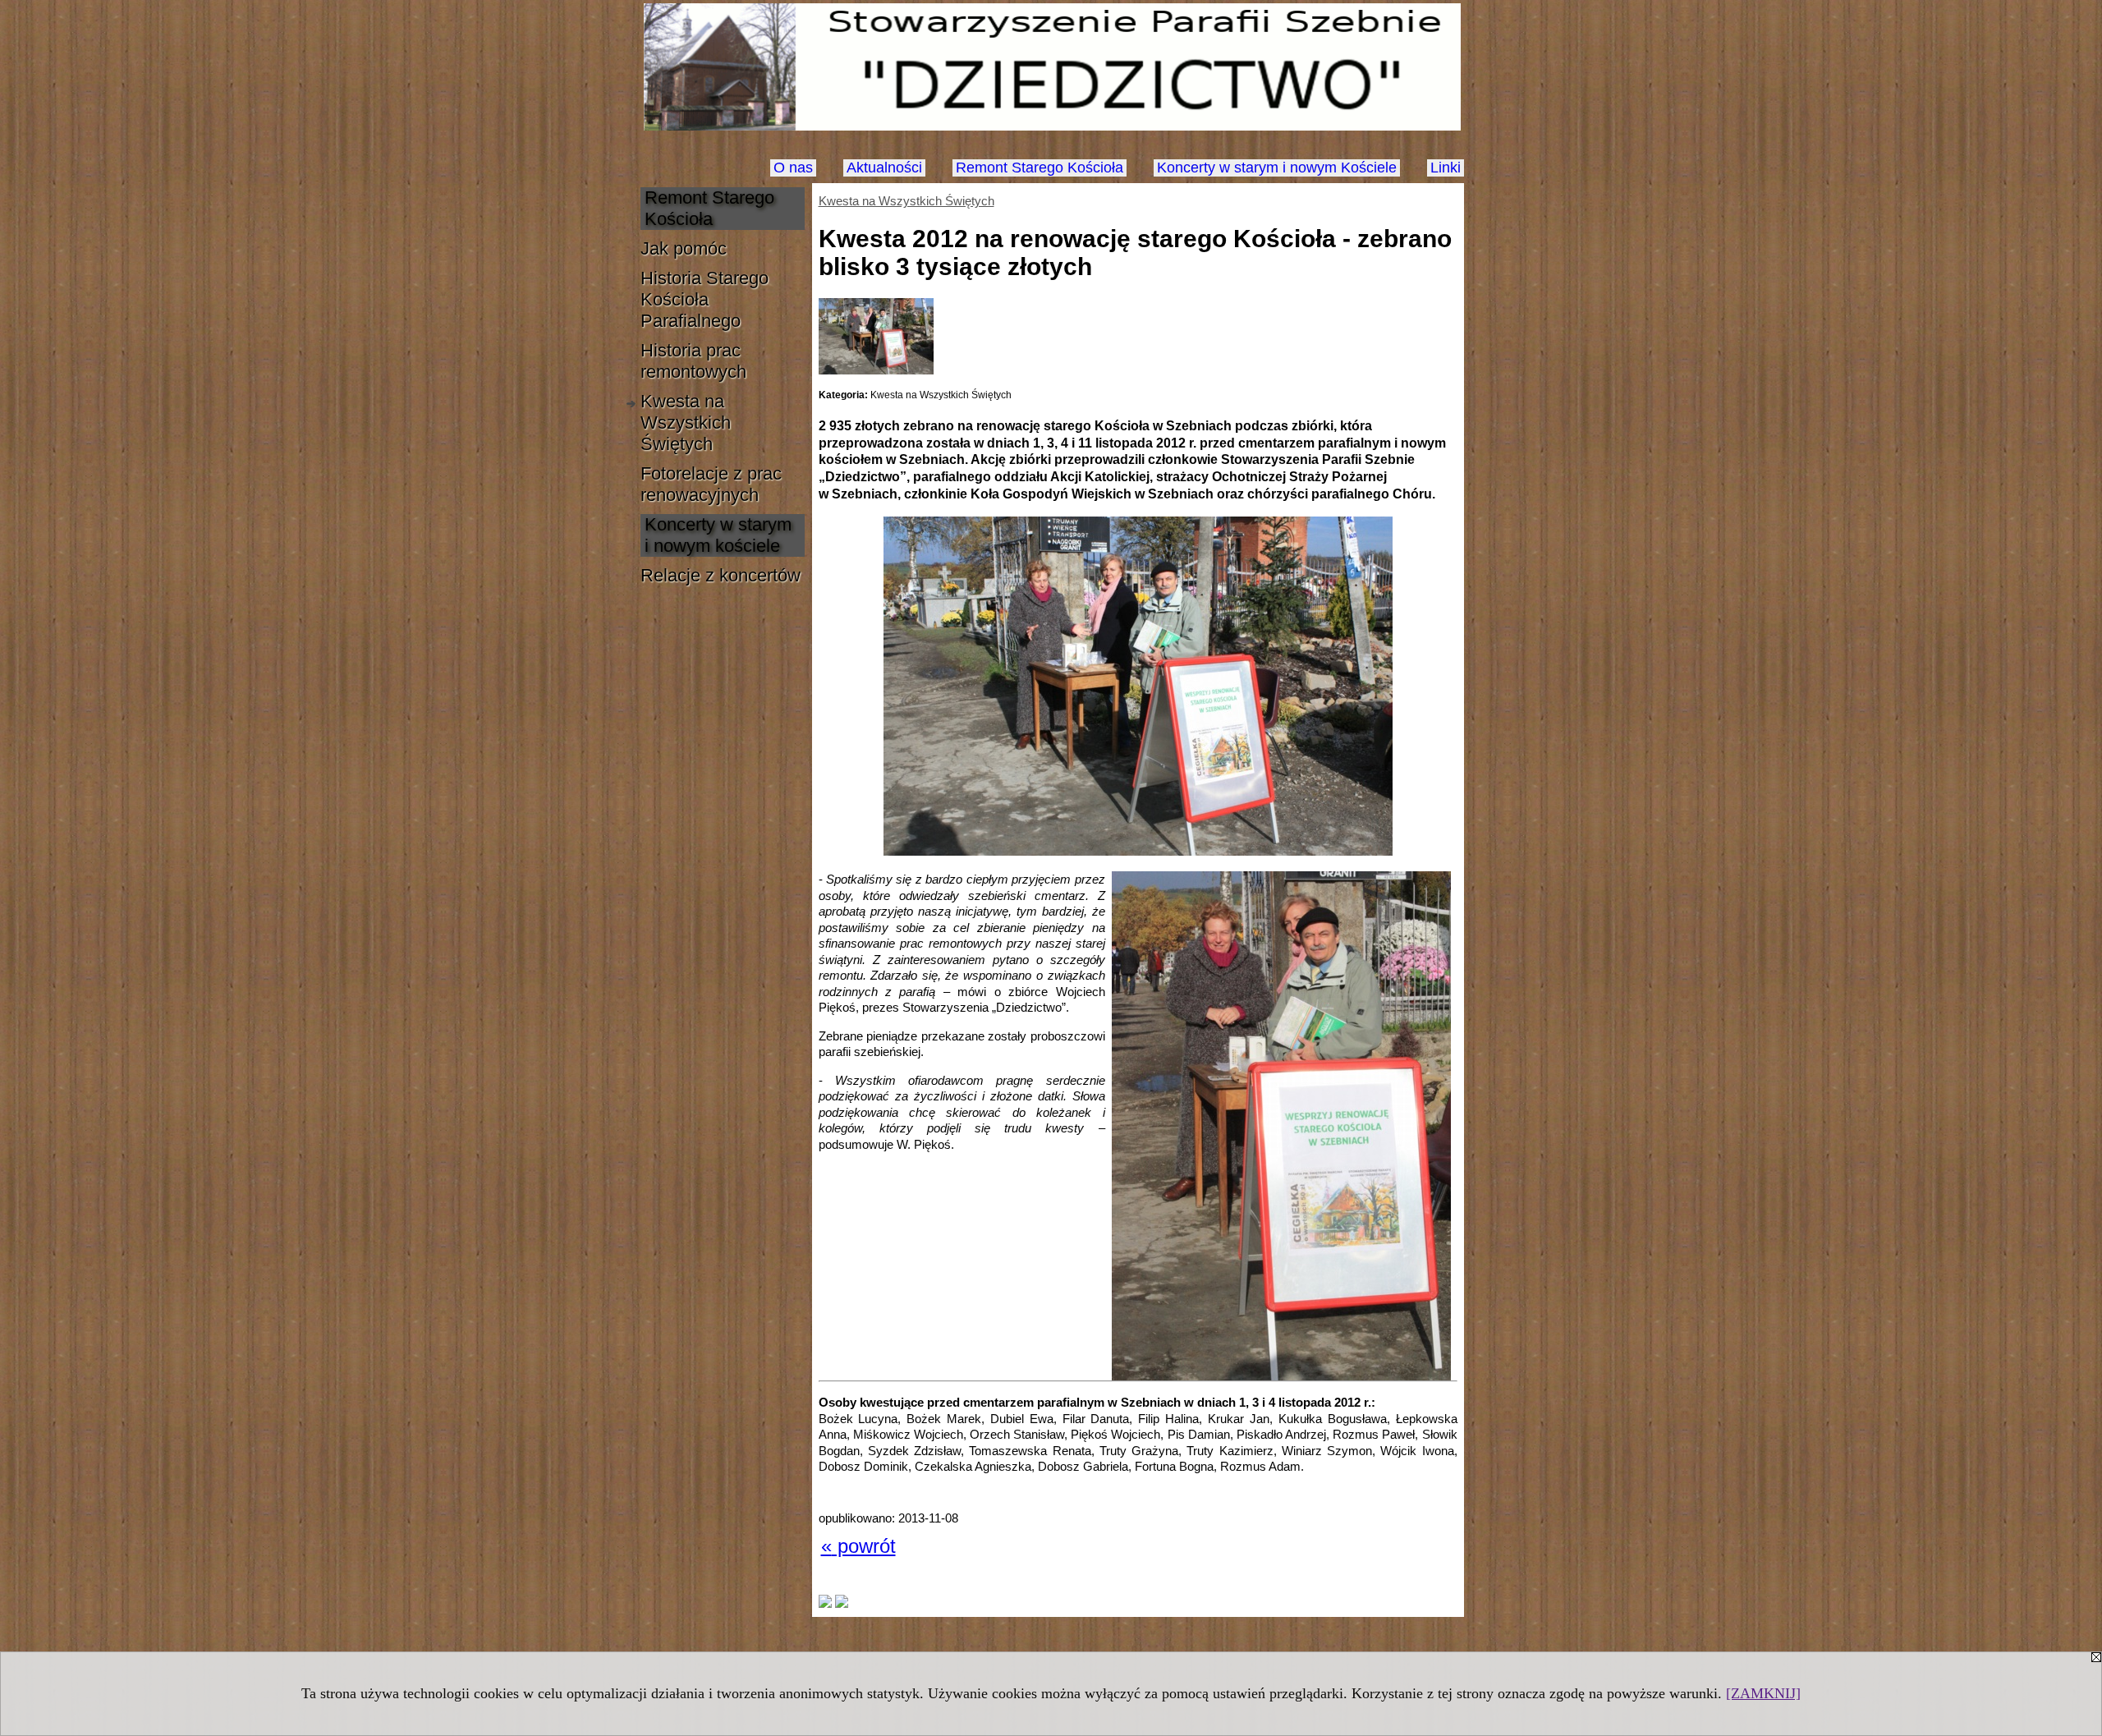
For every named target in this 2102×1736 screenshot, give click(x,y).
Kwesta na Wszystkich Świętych (906, 201)
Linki (1446, 168)
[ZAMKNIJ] (1763, 1693)
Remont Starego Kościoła (1040, 168)
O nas (793, 168)
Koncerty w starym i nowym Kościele (1277, 168)
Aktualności (884, 168)
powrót (858, 1546)
